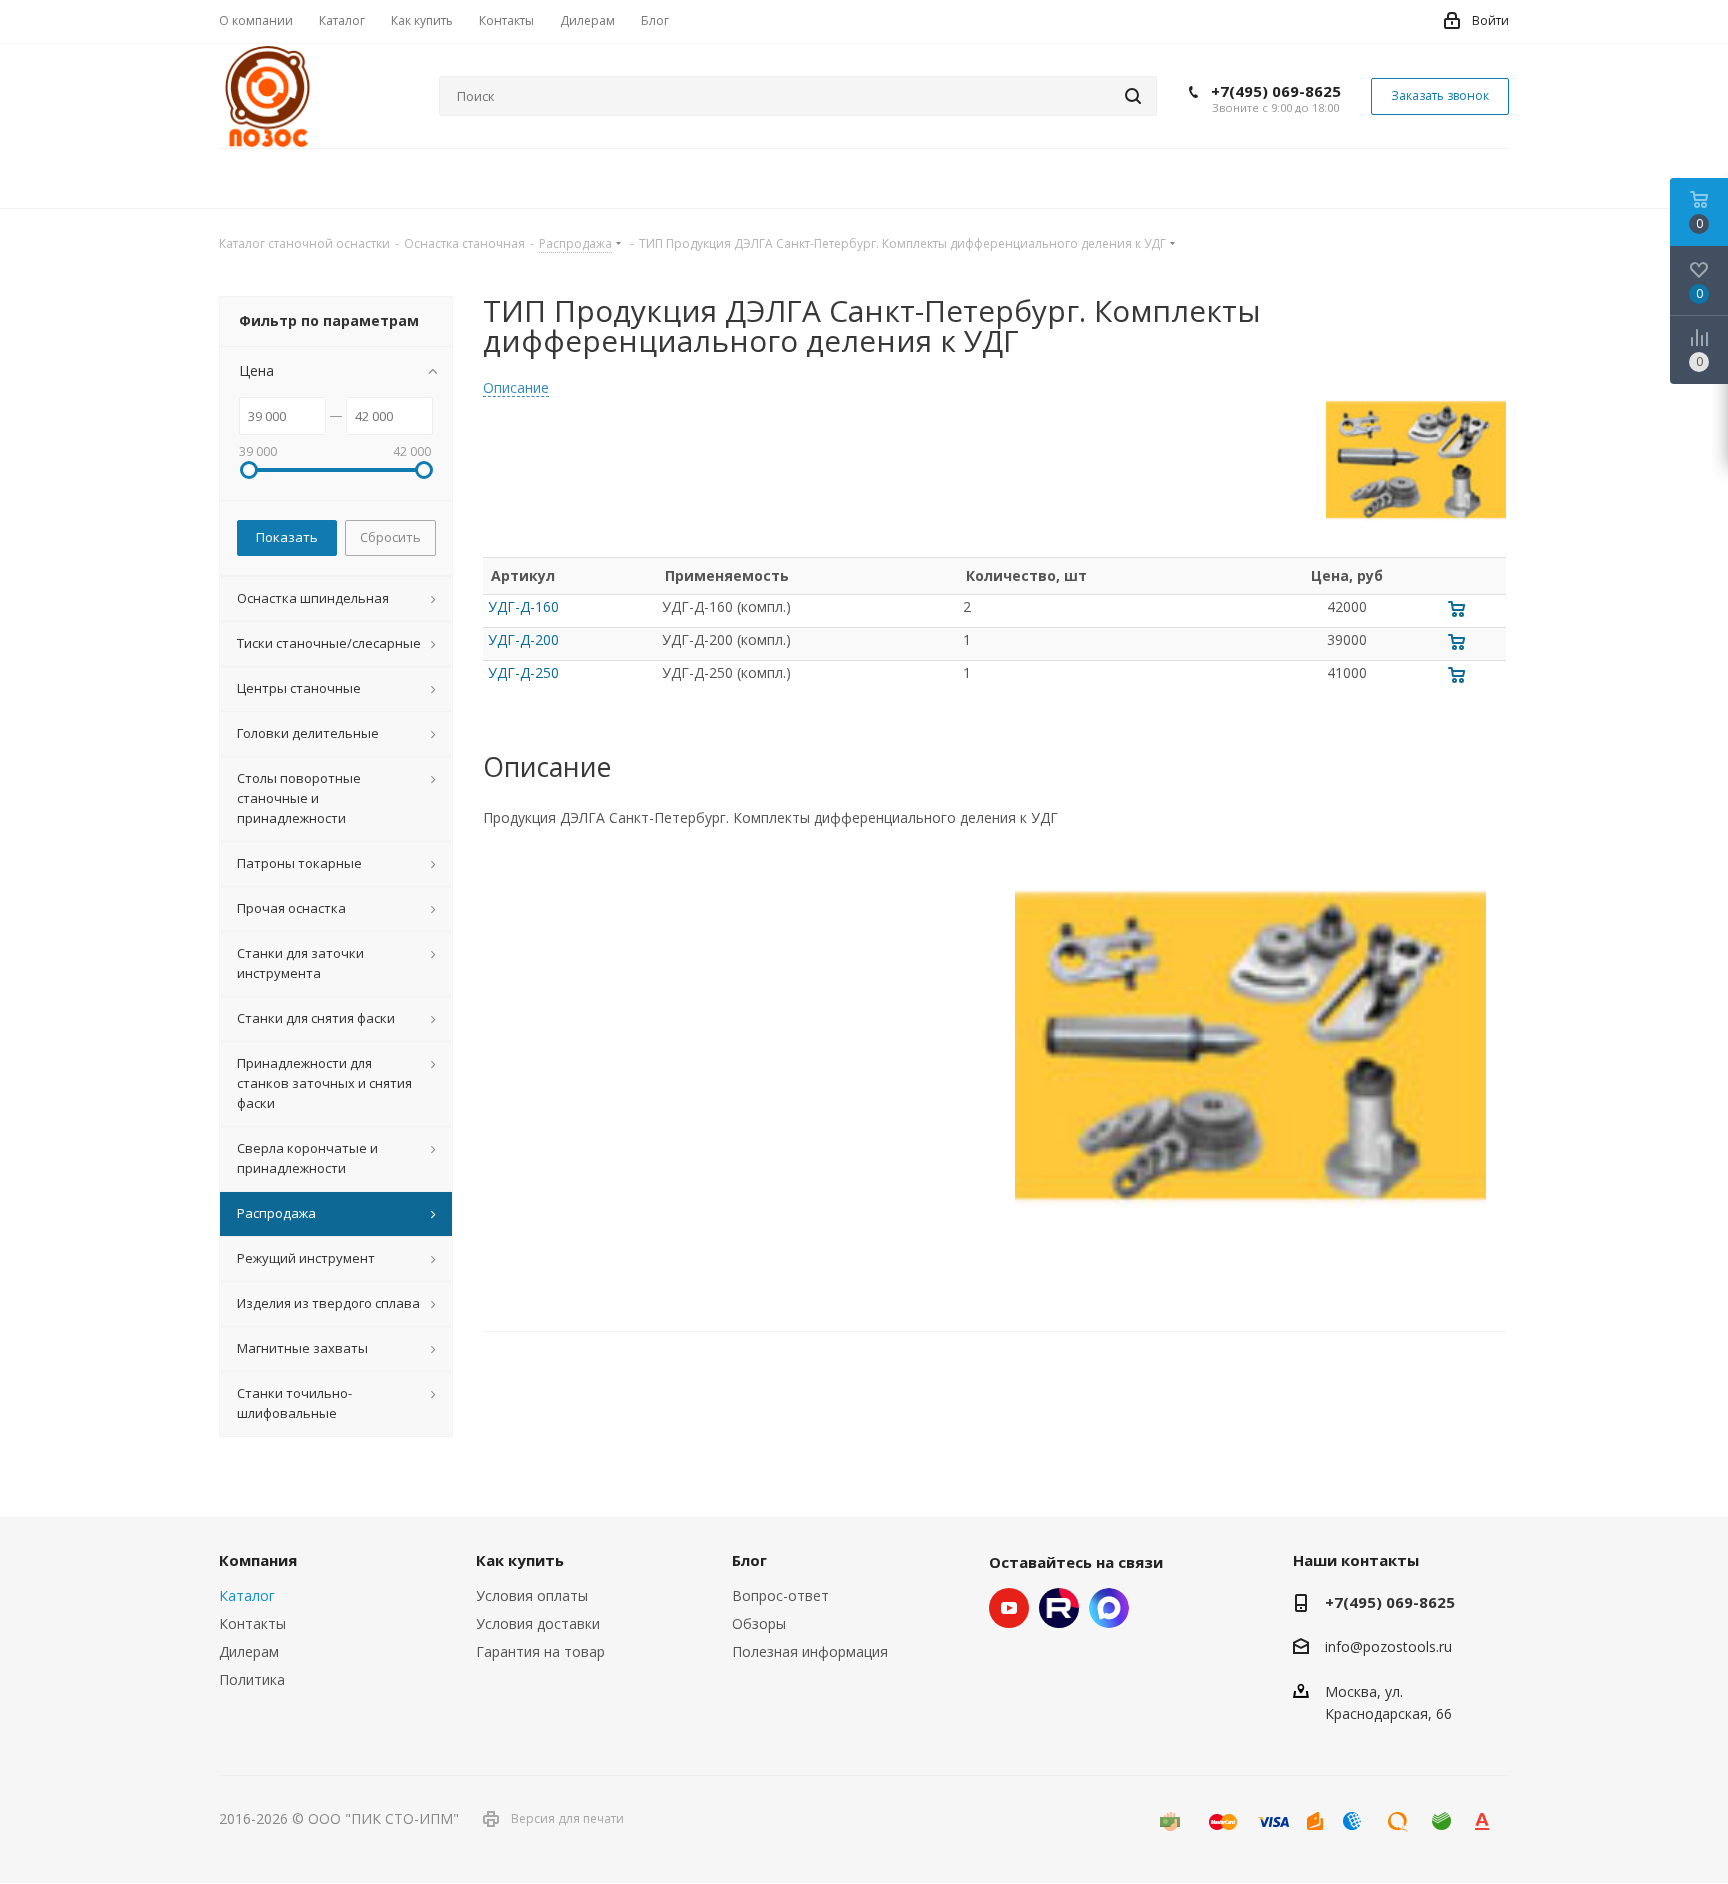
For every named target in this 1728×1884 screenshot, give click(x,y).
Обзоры (759, 1623)
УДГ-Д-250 (523, 672)
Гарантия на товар (540, 1651)
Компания (258, 1560)
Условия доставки (538, 1623)
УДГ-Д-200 (523, 639)
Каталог (247, 1595)
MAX (1109, 1608)
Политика (252, 1679)
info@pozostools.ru (1388, 1647)
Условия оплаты (532, 1595)
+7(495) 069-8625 (1276, 91)
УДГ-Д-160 (523, 606)
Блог (749, 1560)
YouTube (1009, 1608)
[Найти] (1133, 96)
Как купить (520, 1560)
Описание (516, 388)
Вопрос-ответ (780, 1595)
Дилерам (249, 1651)
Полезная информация (810, 1651)
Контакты (252, 1623)
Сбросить (390, 537)
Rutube (1059, 1608)
